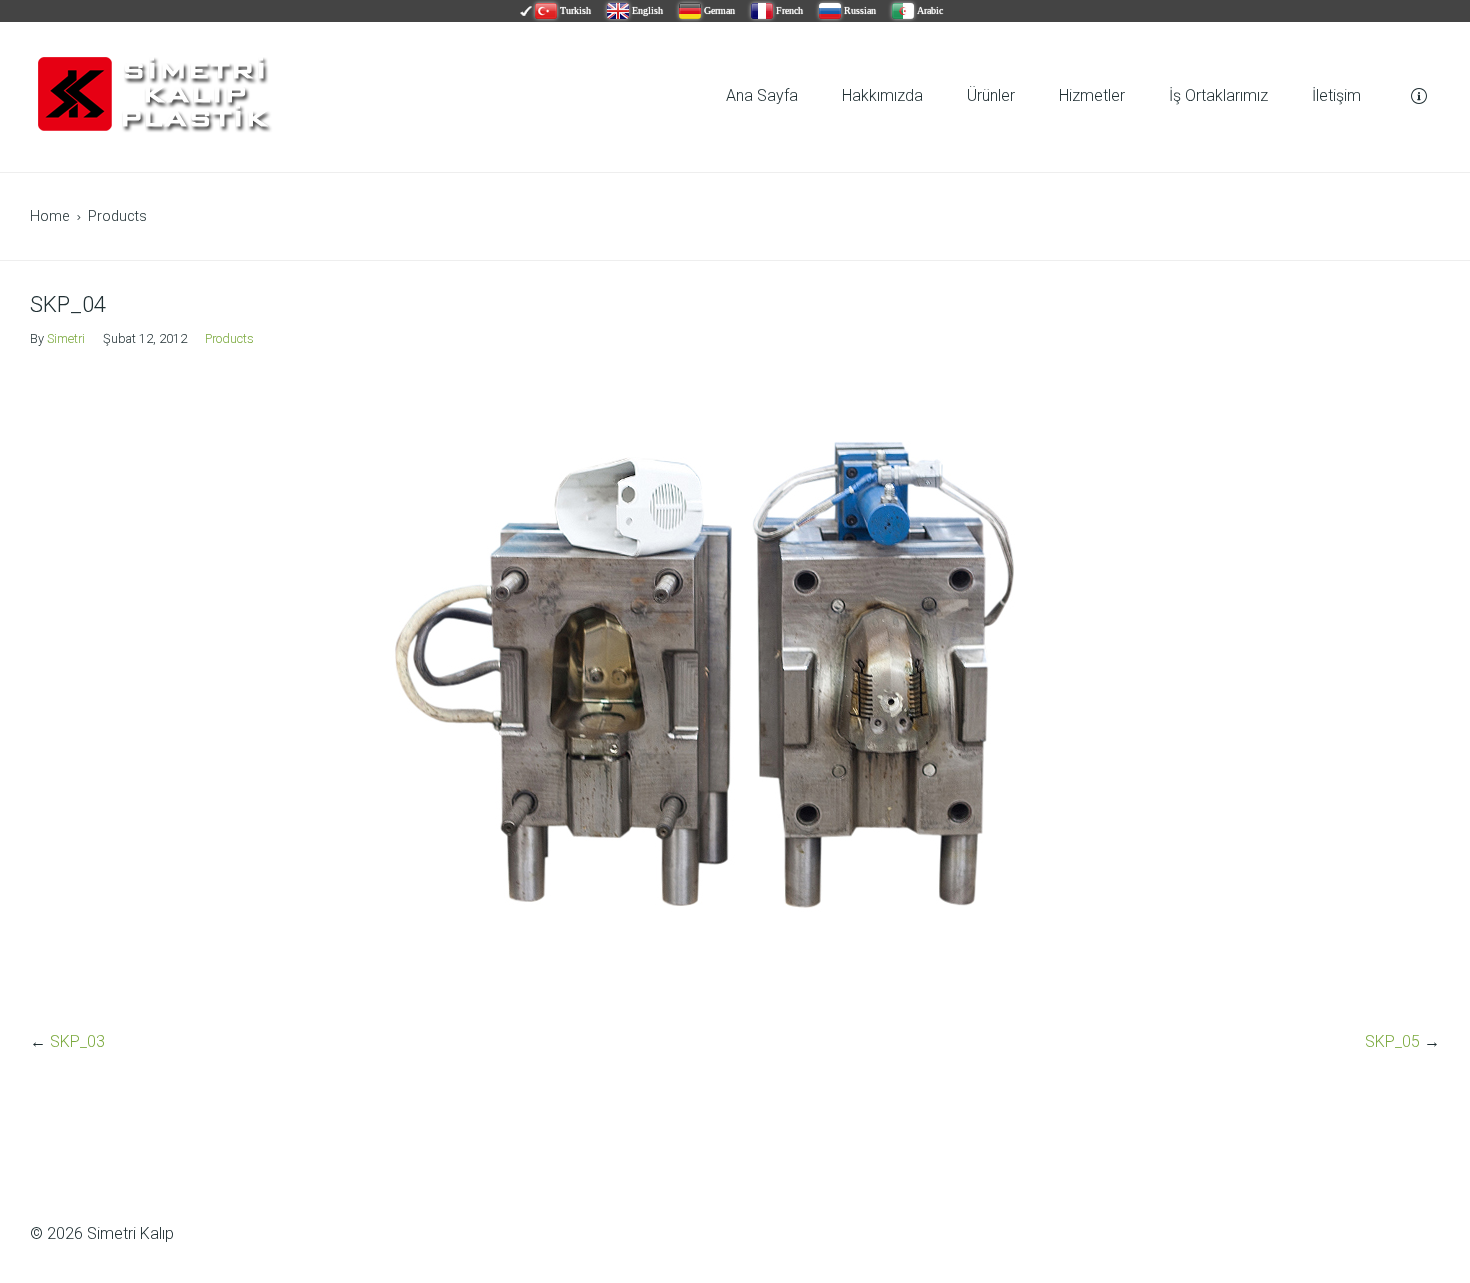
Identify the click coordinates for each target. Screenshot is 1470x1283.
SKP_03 (77, 1041)
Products (117, 216)
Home (49, 216)
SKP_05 (1392, 1041)
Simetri (66, 338)
